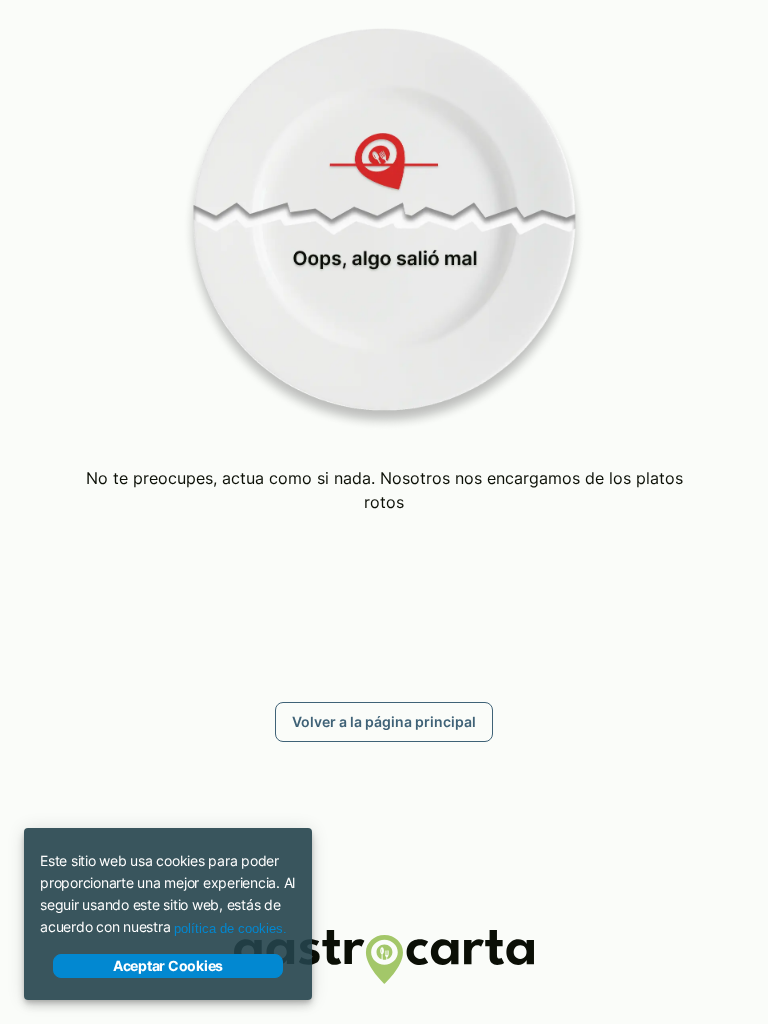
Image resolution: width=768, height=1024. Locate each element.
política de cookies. (230, 928)
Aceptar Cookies (168, 965)
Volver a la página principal (384, 721)
